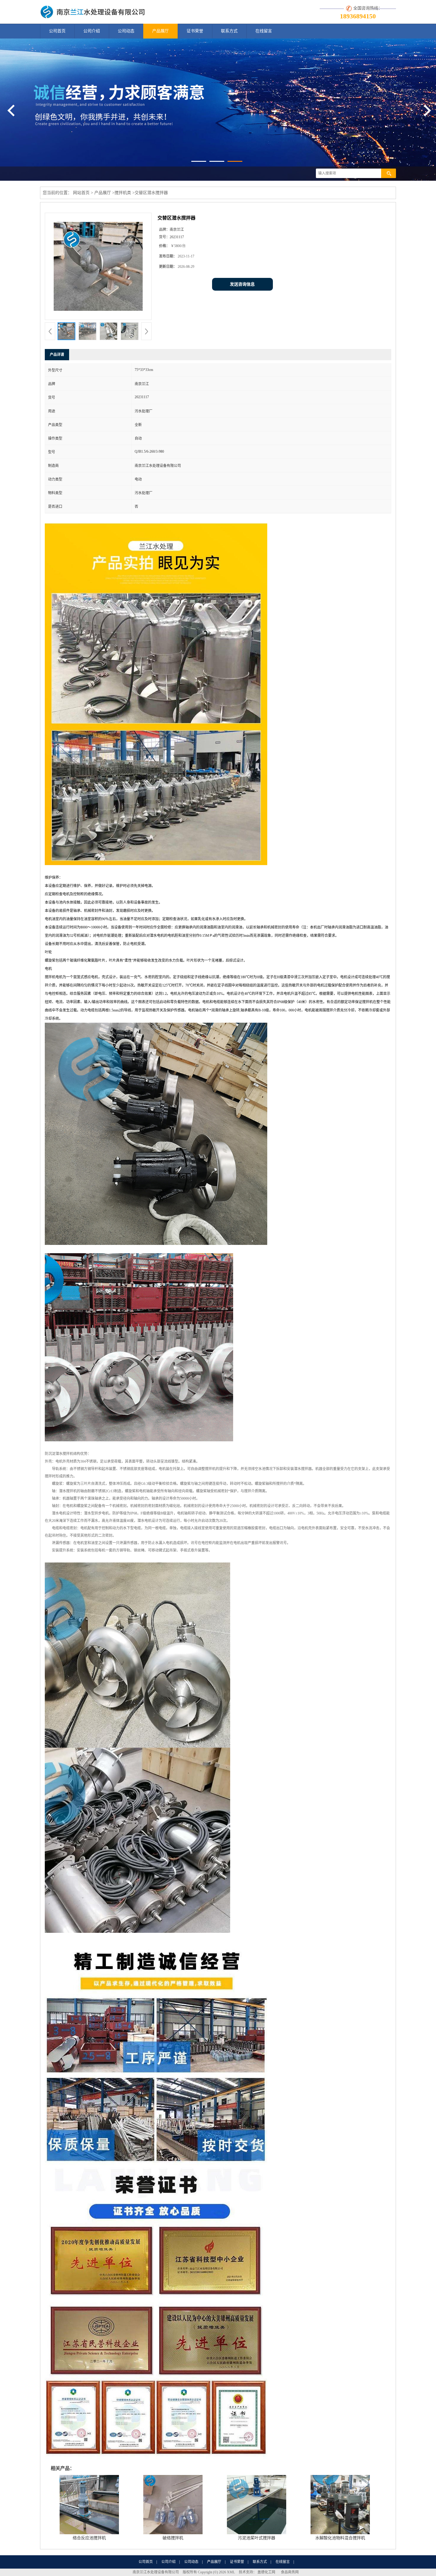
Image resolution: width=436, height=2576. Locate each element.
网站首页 (81, 193)
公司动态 (126, 31)
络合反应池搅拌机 (89, 2538)
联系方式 (229, 31)
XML (231, 2572)
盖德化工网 (266, 2572)
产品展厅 (160, 31)
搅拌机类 (123, 193)
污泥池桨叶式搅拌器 (257, 2538)
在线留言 (264, 31)
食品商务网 (290, 2572)
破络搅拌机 (173, 2538)
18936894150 (358, 16)
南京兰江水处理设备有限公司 (156, 2572)
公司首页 (57, 31)
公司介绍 (92, 31)
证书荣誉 (195, 31)
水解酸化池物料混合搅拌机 (340, 2538)
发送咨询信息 (242, 284)
